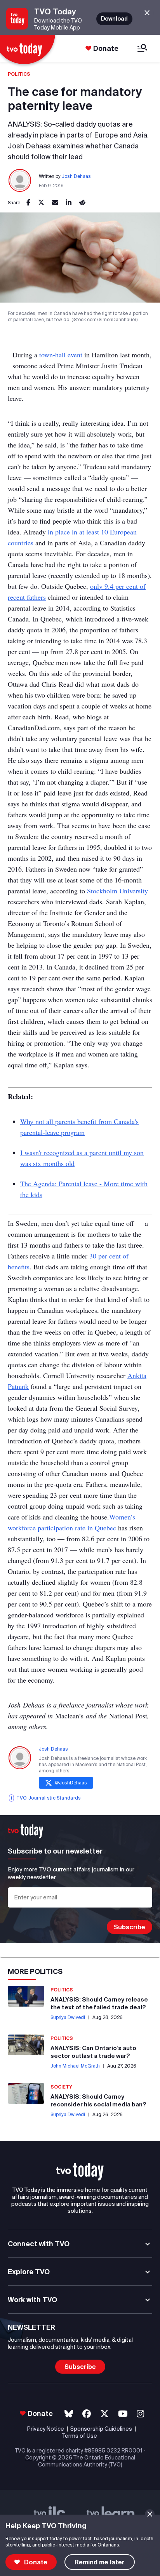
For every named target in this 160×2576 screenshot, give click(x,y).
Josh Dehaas (76, 176)
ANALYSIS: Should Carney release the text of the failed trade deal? (99, 2003)
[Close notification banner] (150, 2514)
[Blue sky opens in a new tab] (69, 2414)
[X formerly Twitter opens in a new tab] (104, 2414)
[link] (28, 203)
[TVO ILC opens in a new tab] (50, 2514)
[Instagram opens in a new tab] (140, 2414)
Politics (19, 74)
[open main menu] (142, 49)
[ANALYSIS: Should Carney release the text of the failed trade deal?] (26, 1996)
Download (114, 19)
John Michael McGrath (75, 2066)
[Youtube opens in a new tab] (123, 2414)
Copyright (38, 2458)
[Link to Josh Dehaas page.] (20, 181)
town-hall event (61, 355)
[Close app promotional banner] (147, 13)
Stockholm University (117, 891)
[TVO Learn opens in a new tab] (111, 2514)
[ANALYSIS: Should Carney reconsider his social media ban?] (26, 2093)
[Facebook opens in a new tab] (87, 2414)
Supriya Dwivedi (68, 2017)
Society (61, 2087)
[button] (80, 2172)
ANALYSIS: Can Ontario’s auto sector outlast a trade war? (93, 2052)
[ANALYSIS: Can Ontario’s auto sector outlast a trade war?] (26, 2045)
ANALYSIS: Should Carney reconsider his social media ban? (98, 2100)
